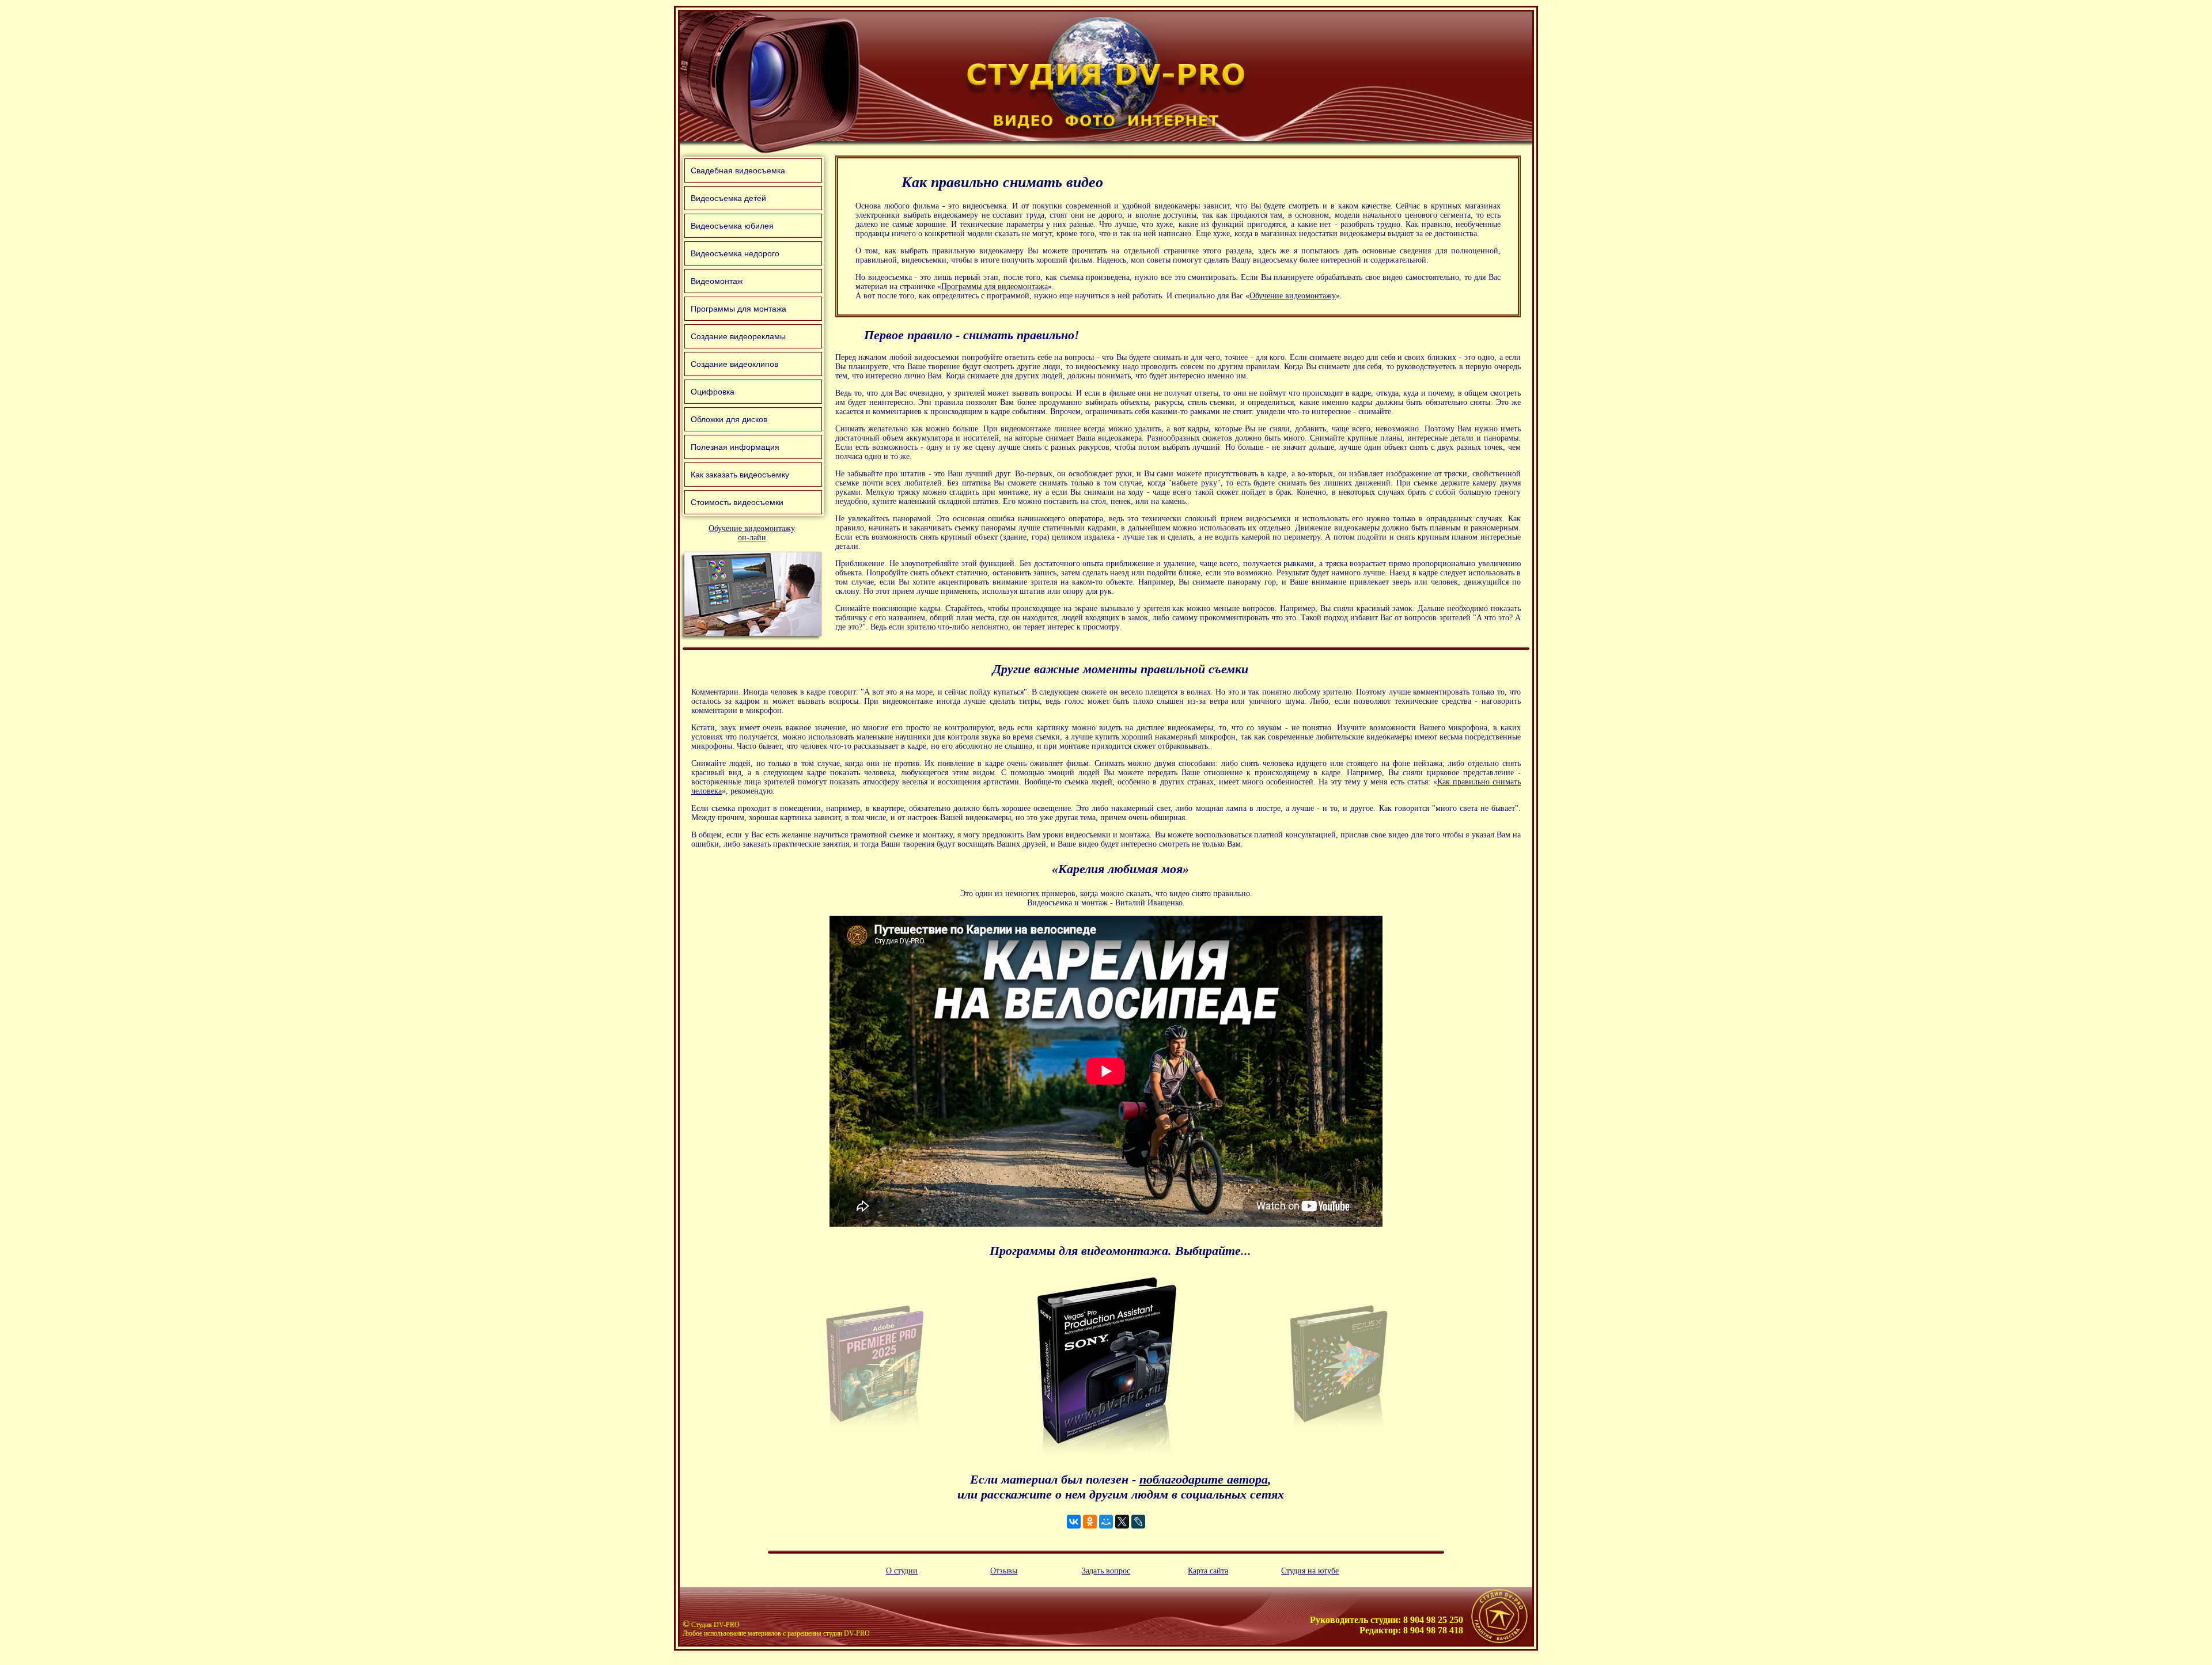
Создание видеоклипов (734, 364)
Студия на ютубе (1310, 1571)
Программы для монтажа (738, 309)
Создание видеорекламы (738, 336)
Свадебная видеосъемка (738, 170)
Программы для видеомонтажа (995, 287)
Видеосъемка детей (728, 198)
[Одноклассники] (1090, 1522)
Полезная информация (735, 447)
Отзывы (1004, 1571)
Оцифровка (713, 392)
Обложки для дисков (729, 419)
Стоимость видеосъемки (737, 502)
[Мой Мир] (1106, 1522)
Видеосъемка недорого (735, 253)
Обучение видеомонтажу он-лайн (752, 533)
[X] (1122, 1522)
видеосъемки (1268, 519)
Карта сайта (1208, 1571)
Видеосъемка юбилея (732, 226)
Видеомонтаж (717, 281)
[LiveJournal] (1138, 1522)
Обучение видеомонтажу (1293, 296)
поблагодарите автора (1204, 1479)
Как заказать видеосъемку (740, 475)
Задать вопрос (1106, 1571)
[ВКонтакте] (1074, 1522)
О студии (902, 1571)
